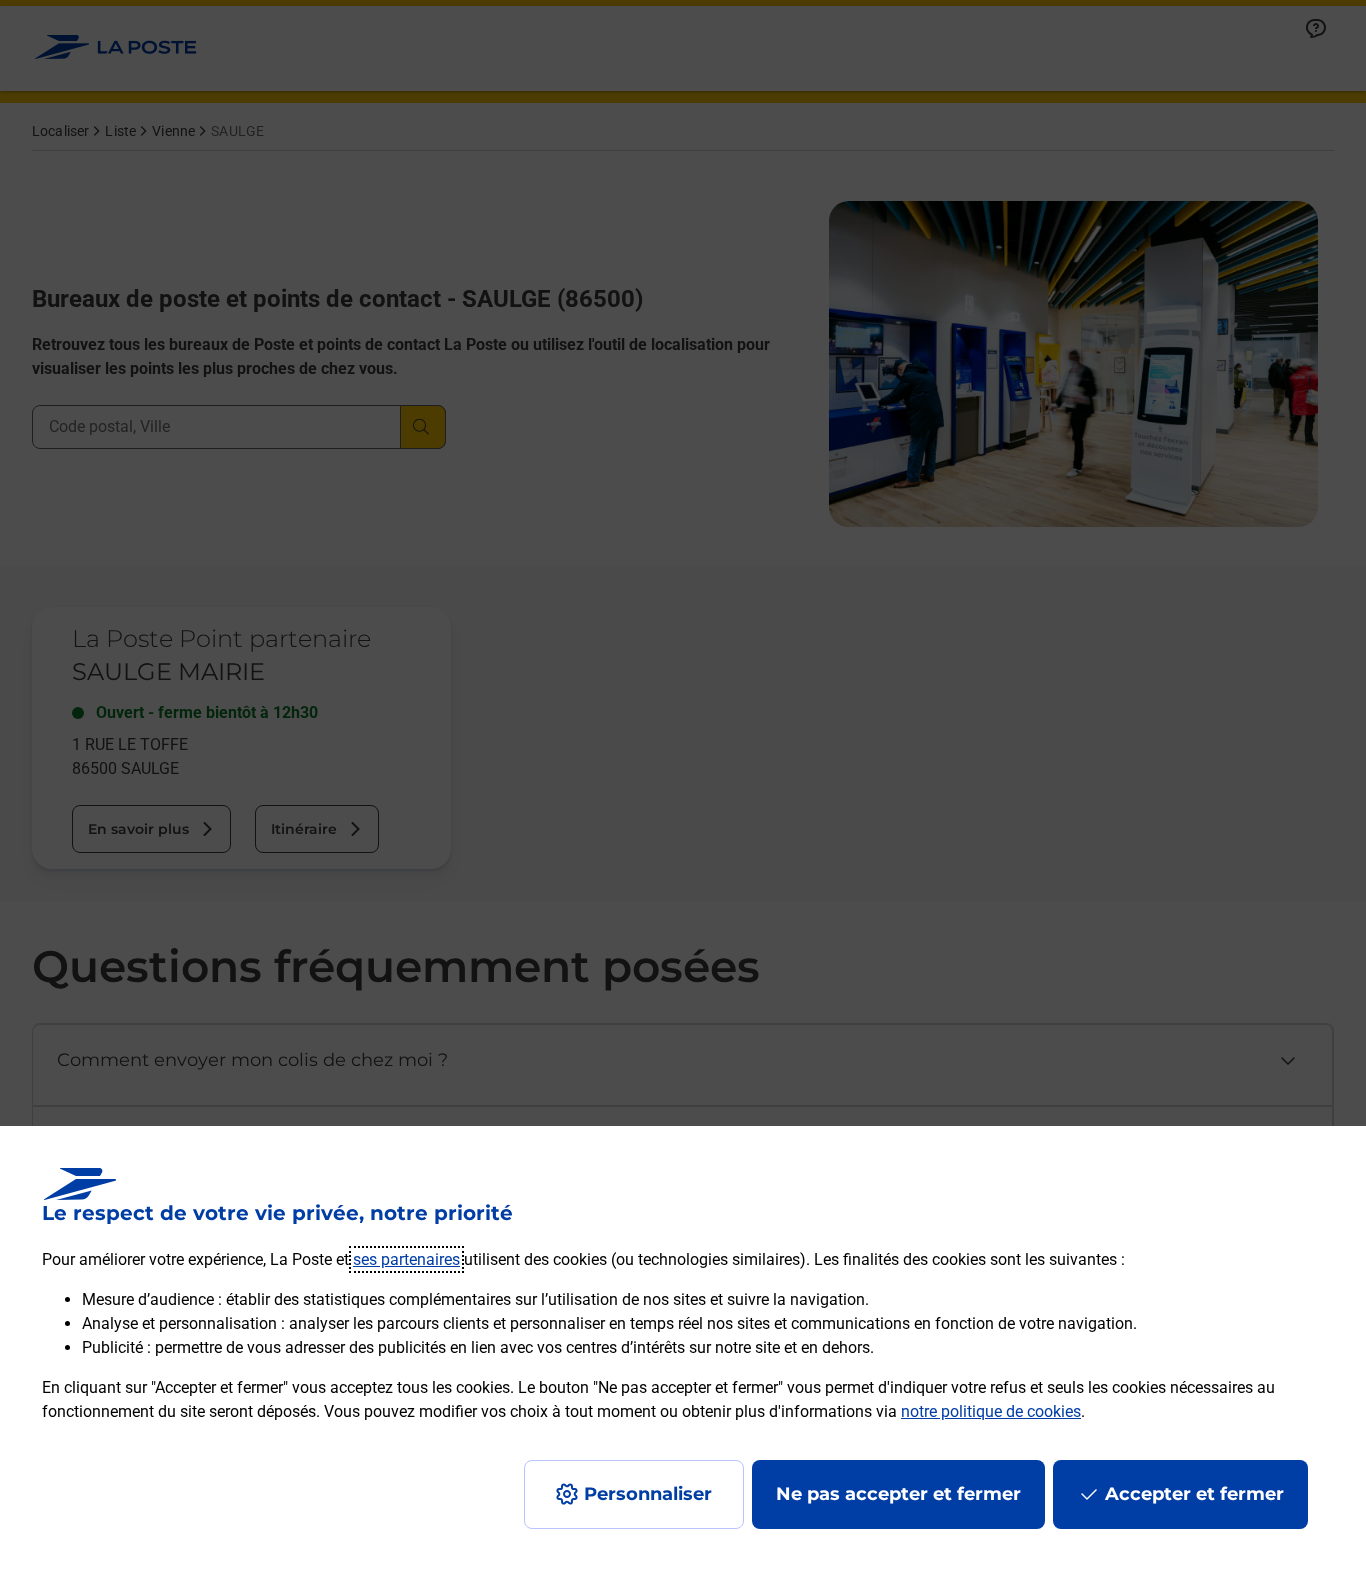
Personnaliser (648, 1494)
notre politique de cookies (991, 1411)
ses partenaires (406, 1259)
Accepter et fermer (1194, 1494)
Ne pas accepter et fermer (898, 1494)
